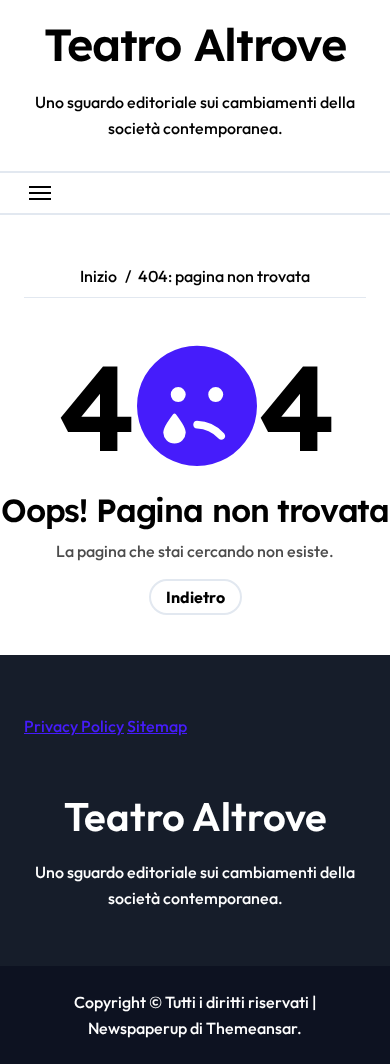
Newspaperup (137, 1028)
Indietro (195, 597)
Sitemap (157, 726)
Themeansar (251, 1028)
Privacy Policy (74, 726)
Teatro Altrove (195, 44)
